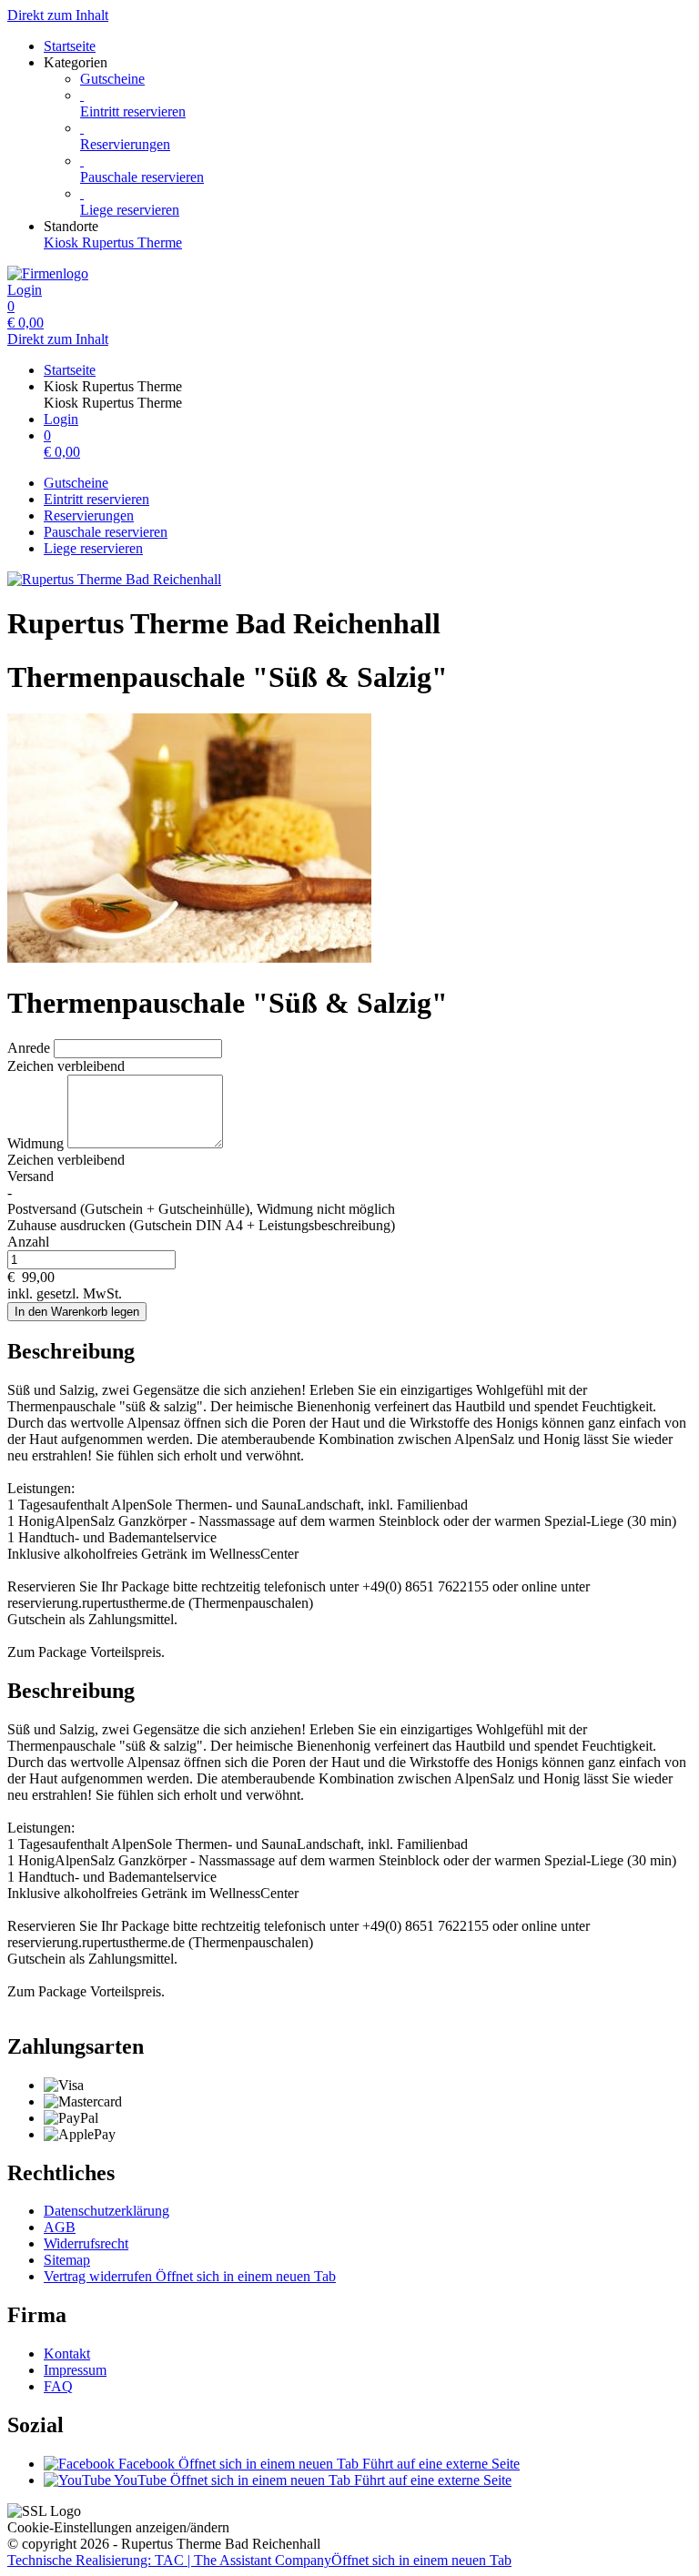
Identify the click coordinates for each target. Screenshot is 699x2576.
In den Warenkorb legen (77, 1312)
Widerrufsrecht (86, 2243)
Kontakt (67, 2354)
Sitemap (67, 2260)
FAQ (58, 2386)
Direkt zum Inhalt (58, 15)
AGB (60, 2227)
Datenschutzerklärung (106, 2211)
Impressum (75, 2370)
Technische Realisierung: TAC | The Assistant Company (259, 2560)
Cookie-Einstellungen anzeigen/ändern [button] (118, 2527)
